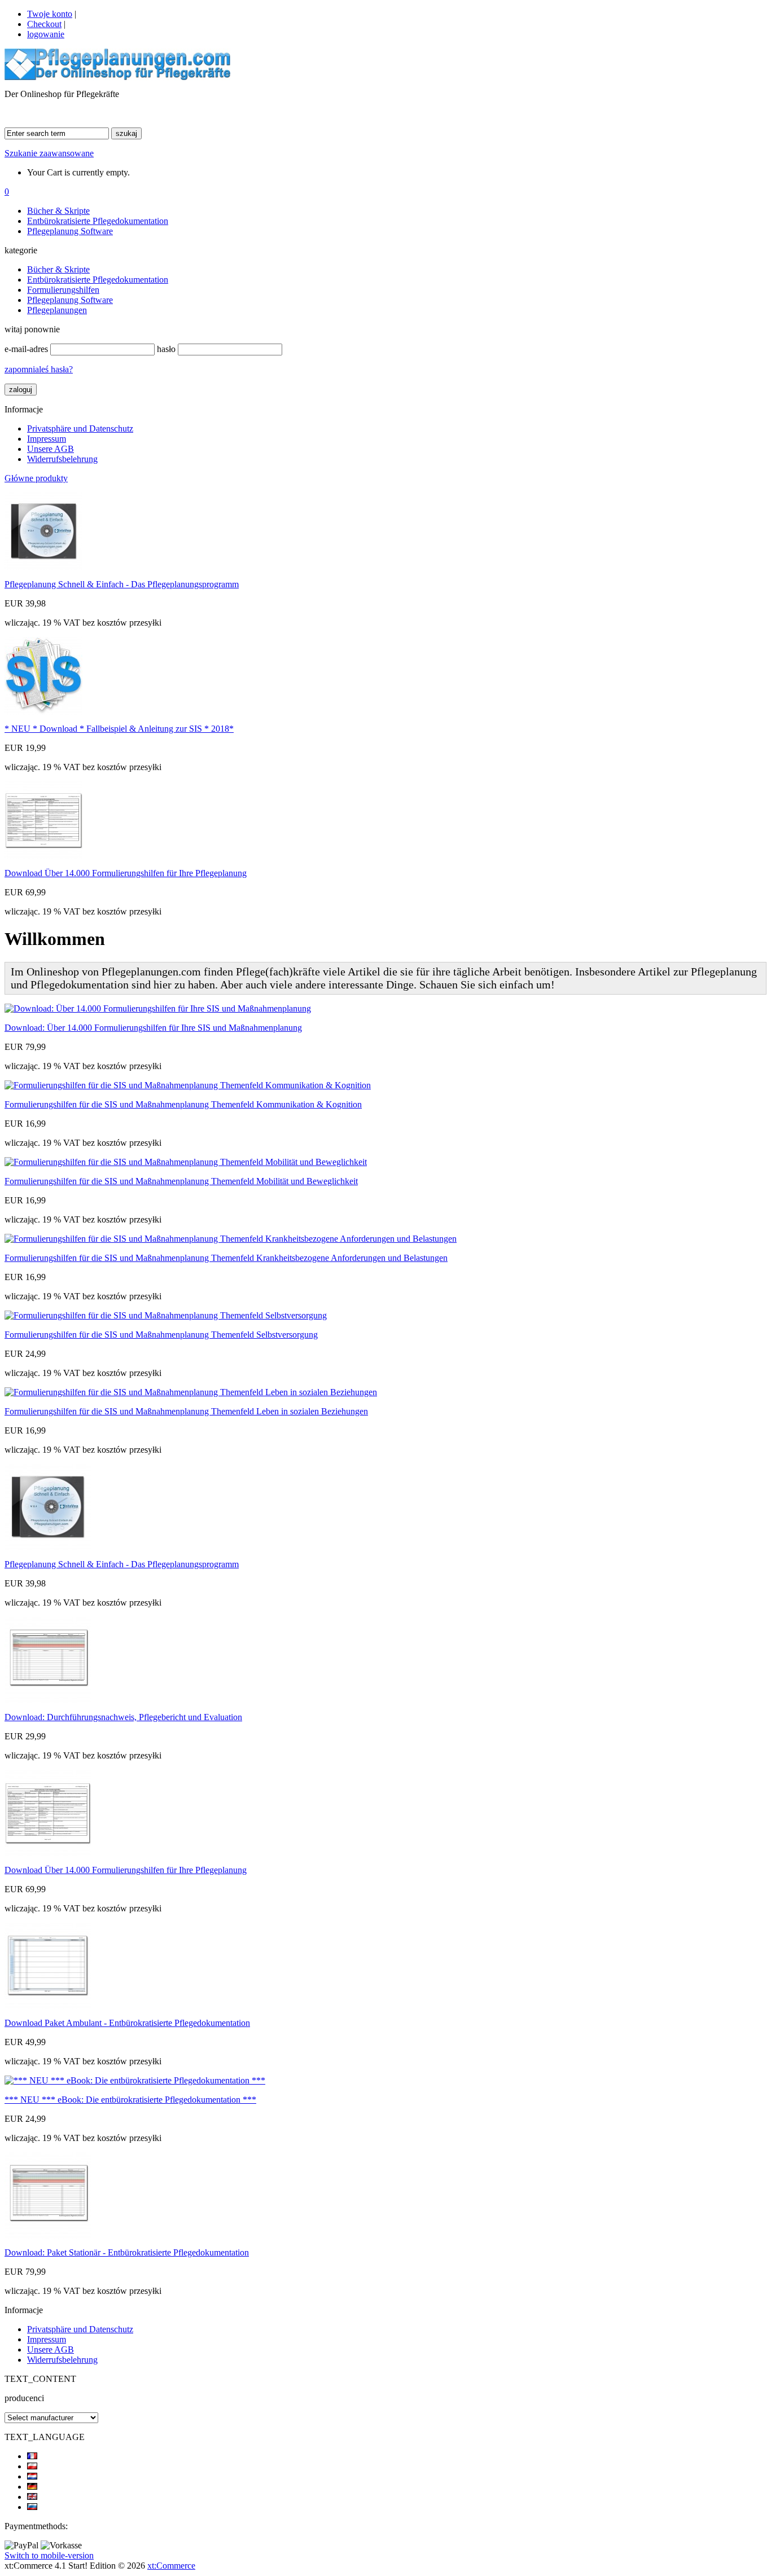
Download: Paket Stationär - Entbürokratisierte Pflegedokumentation (127, 2252)
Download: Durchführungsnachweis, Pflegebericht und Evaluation (123, 1717)
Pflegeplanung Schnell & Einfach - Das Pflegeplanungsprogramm (122, 584)
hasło (166, 349)
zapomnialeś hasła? (39, 369)
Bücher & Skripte (58, 211)
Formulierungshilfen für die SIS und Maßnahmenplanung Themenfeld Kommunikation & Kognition (183, 1104)
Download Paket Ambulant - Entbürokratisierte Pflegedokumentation (127, 2023)
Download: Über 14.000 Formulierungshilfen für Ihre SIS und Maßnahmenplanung (153, 1028)
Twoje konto (50, 14)
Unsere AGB (51, 449)
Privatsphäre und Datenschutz (80, 428)
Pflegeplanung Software (70, 231)
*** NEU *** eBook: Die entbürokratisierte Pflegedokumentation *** (130, 2100)
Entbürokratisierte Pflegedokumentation (98, 221)
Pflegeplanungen (57, 310)
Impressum (47, 439)
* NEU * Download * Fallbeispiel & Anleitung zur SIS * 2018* (119, 729)
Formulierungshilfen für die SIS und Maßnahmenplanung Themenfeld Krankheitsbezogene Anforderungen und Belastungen (226, 1258)
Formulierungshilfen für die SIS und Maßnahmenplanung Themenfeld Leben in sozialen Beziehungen (186, 1411)
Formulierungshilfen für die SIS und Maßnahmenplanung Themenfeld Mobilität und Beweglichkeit (181, 1181)
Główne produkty (36, 478)
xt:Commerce (171, 2566)
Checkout (44, 24)
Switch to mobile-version (49, 2555)
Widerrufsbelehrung (62, 459)
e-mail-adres (26, 349)
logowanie (46, 34)
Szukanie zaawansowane (49, 153)
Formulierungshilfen (63, 290)
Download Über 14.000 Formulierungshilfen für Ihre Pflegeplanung (126, 873)
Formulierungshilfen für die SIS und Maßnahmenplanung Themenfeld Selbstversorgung (161, 1335)
